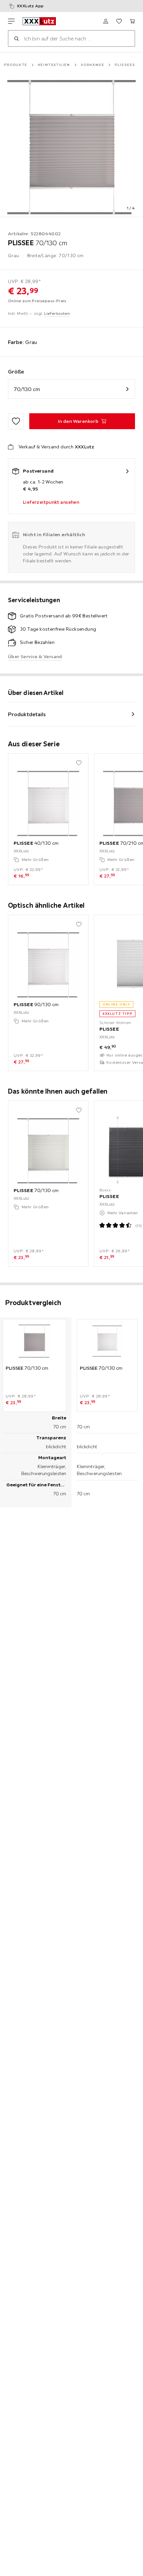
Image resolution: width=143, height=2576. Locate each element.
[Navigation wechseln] (11, 21)
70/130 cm (27, 389)
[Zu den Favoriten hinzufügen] (16, 421)
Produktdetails (27, 714)
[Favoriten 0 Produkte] (119, 21)
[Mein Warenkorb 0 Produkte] (132, 21)
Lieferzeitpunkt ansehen (51, 502)
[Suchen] (16, 38)
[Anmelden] (106, 21)
